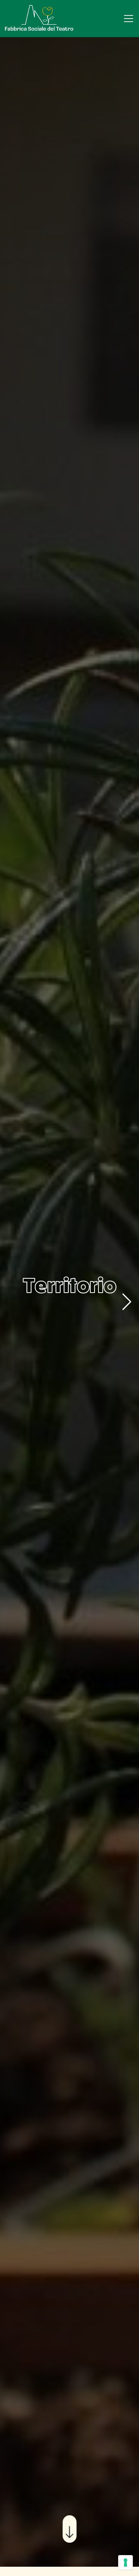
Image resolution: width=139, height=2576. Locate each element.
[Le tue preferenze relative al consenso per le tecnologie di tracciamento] (125, 2562)
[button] (127, 1302)
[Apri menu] (129, 19)
